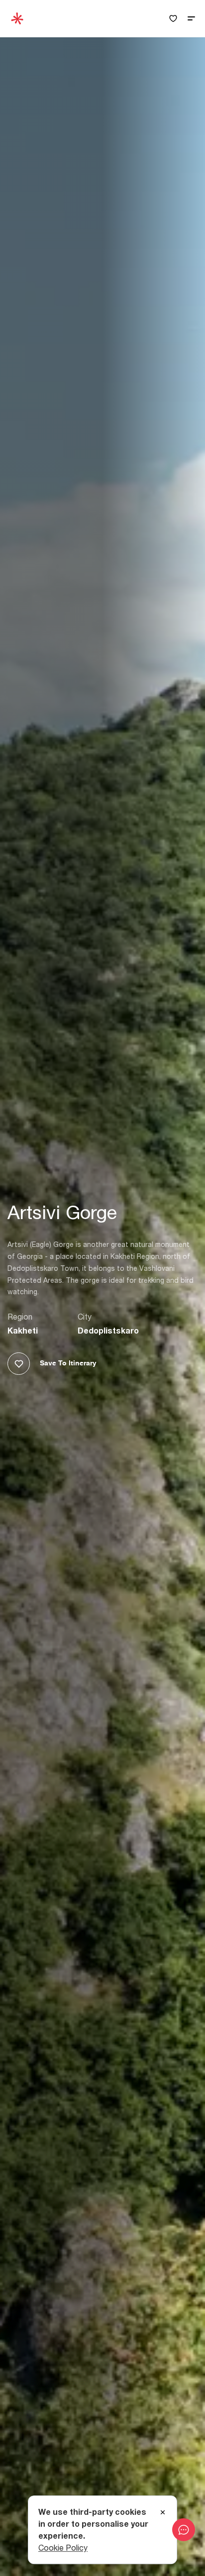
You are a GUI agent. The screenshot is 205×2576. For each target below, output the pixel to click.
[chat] (184, 2530)
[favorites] (173, 19)
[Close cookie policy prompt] (163, 2513)
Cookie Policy (63, 2548)
